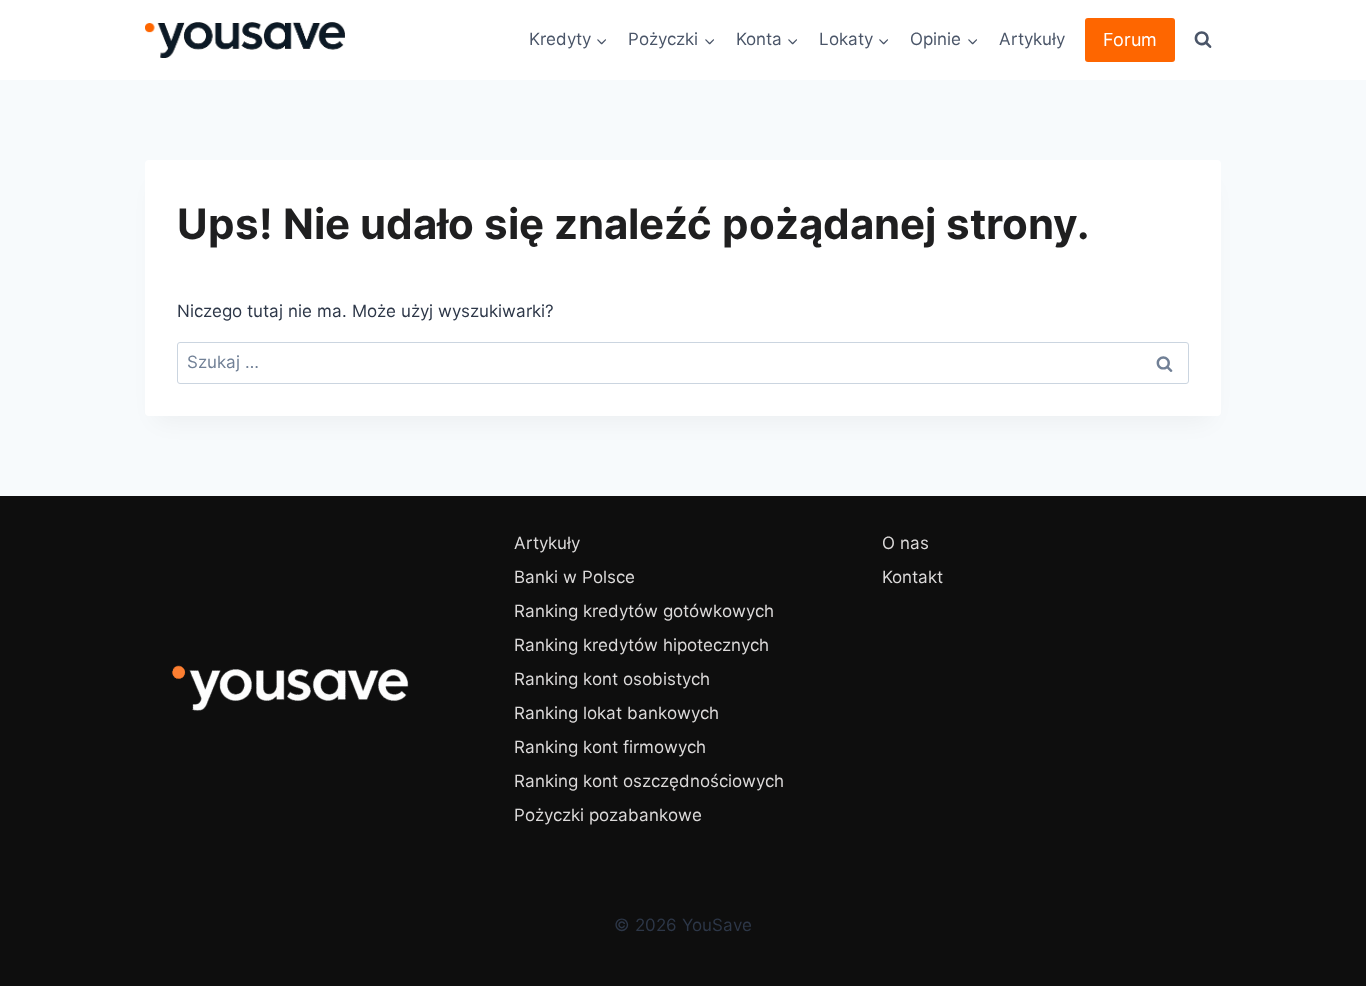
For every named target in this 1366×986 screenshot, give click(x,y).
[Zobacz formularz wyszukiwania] (1203, 40)
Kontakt (912, 577)
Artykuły (1032, 39)
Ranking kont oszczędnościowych (649, 781)
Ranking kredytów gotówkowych (644, 611)
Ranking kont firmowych (610, 747)
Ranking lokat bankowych (616, 713)
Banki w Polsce (574, 577)
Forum (1130, 39)
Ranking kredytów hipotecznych (641, 645)
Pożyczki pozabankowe (608, 815)
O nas (905, 543)
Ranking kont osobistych (612, 679)
